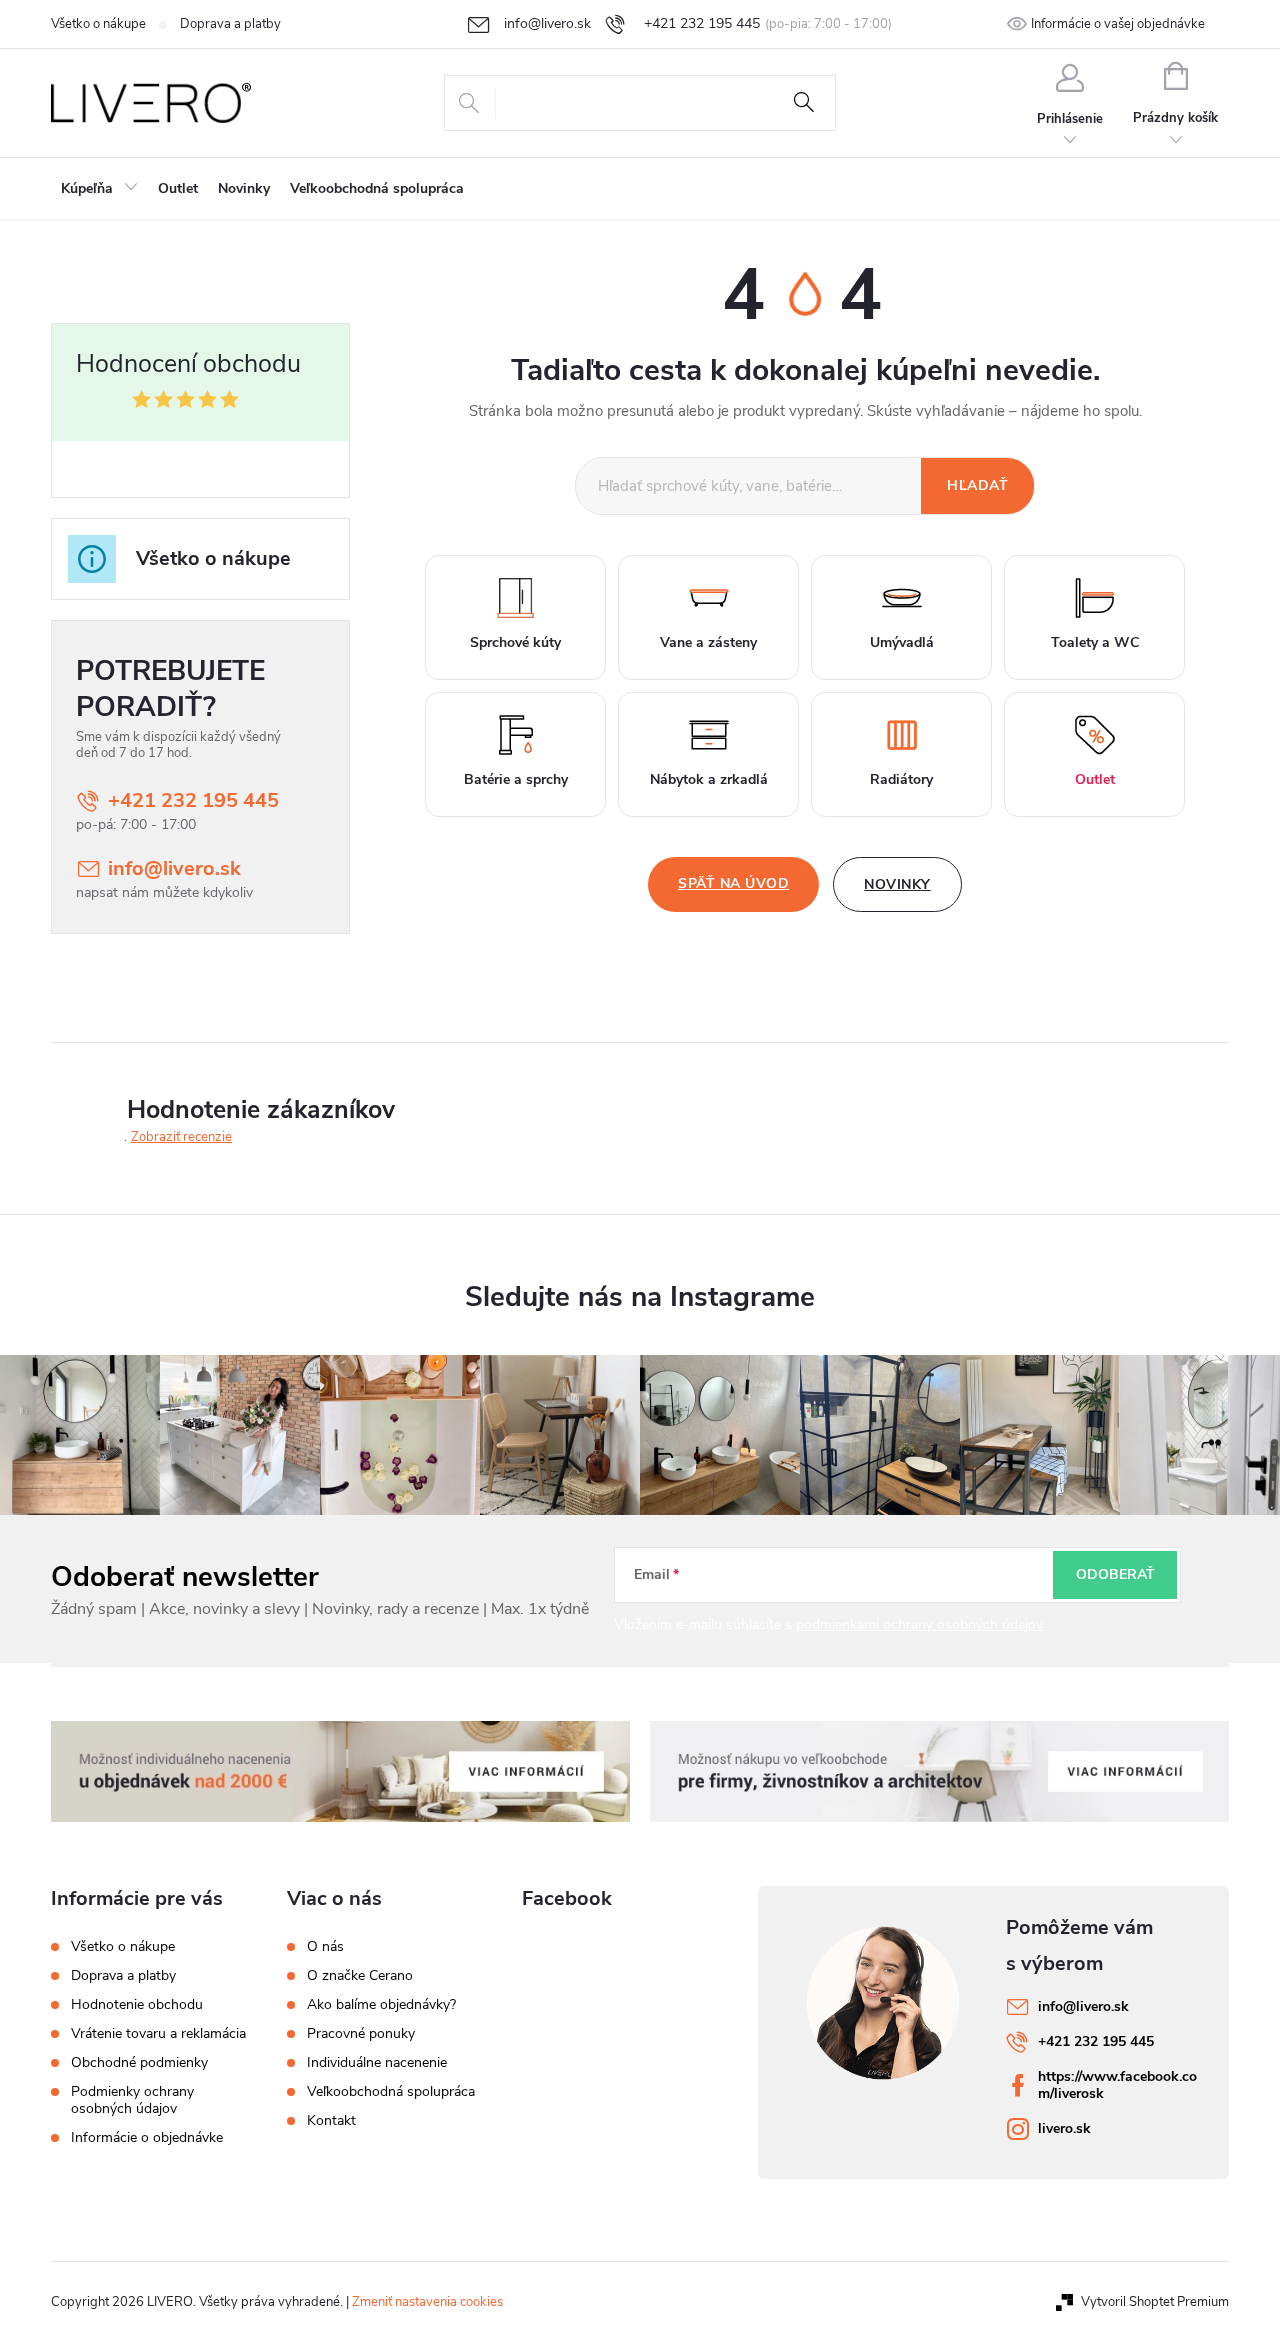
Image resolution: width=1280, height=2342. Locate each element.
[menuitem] (99, 189)
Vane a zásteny (708, 642)
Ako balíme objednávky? (381, 2005)
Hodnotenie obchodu (137, 2004)
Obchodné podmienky (139, 2062)
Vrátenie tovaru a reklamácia (158, 2033)
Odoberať (1115, 1574)
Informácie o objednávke (147, 2137)
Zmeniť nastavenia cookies (427, 2302)
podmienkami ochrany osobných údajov (919, 1624)
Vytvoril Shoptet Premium (1155, 2302)
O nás (325, 1947)
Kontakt (331, 2121)
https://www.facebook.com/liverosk (1117, 2085)
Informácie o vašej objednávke (1118, 24)
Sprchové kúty (515, 642)
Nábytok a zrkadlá (709, 779)
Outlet (1095, 779)
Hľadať (804, 103)
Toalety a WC (1095, 642)
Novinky (897, 884)
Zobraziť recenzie (181, 1137)
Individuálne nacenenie (377, 2063)
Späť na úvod (733, 883)
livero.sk (1064, 2128)
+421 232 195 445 (193, 800)
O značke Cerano (360, 1976)
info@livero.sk (174, 868)
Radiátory (901, 779)
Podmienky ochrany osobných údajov (132, 2100)
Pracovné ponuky (361, 2034)
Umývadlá (902, 642)
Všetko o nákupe (98, 24)
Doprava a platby (230, 24)
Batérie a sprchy (516, 779)
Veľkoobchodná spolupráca (391, 2092)
